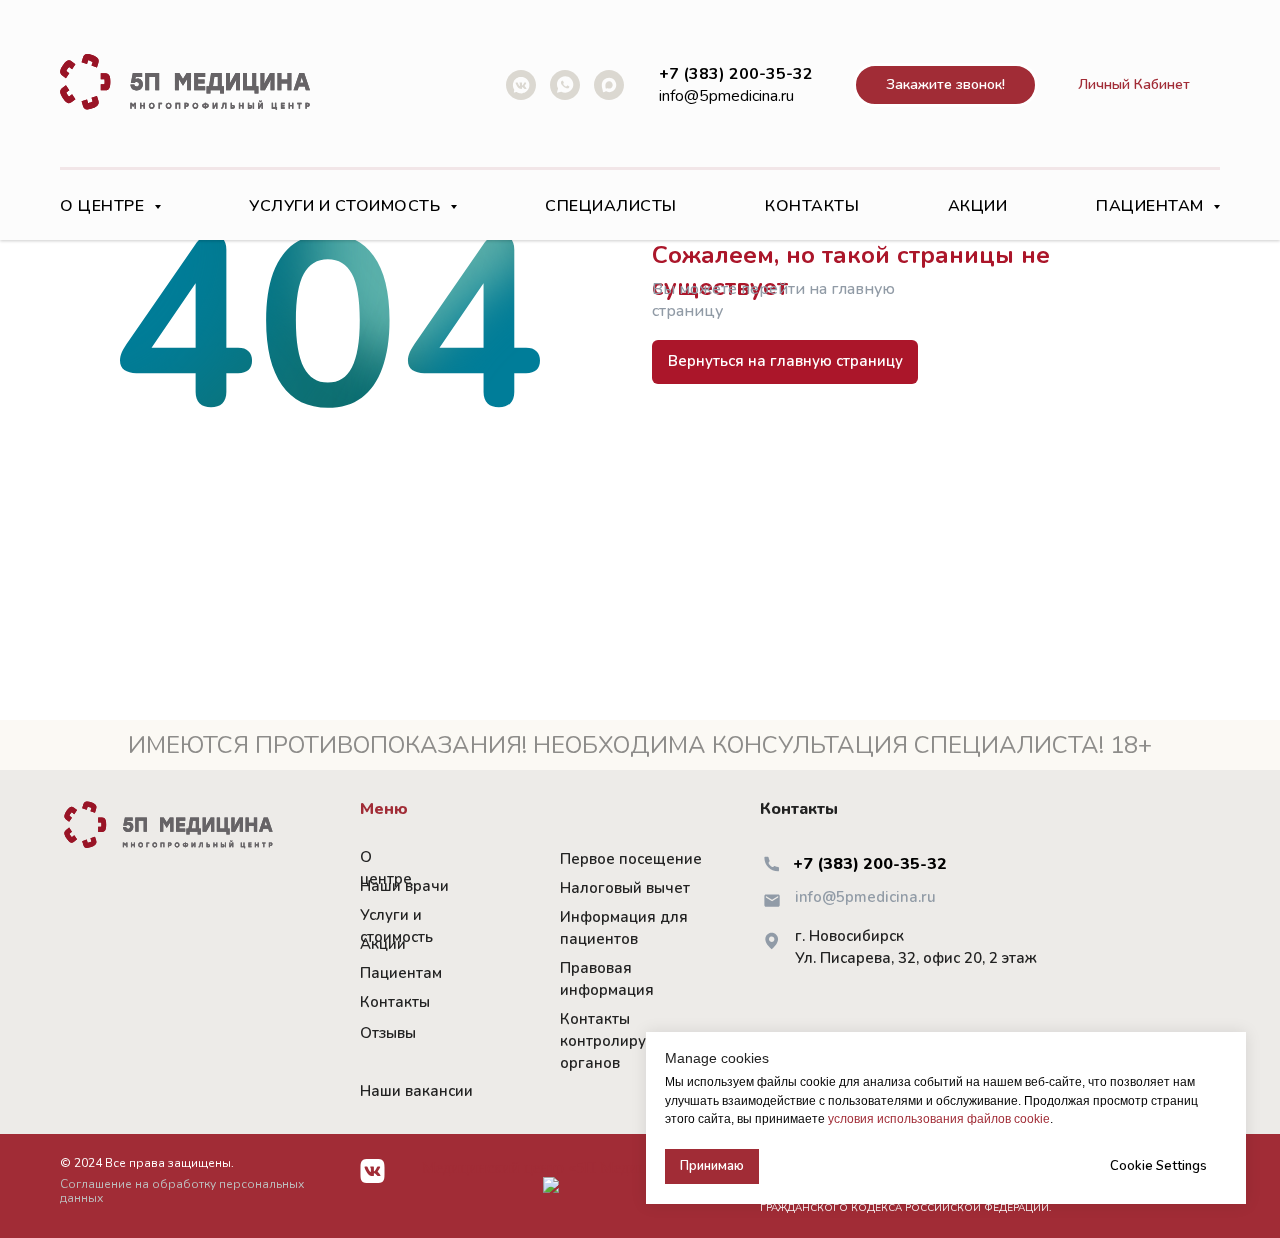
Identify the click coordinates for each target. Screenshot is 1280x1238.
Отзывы (388, 1033)
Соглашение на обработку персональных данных (182, 1191)
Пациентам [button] (1152, 206)
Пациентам (401, 973)
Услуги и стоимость (396, 926)
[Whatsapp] (565, 85)
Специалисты (611, 206)
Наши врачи (404, 886)
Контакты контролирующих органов (624, 1041)
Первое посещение (631, 859)
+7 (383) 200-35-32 (870, 864)
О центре (386, 868)
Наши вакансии (416, 1091)
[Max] (609, 85)
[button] (945, 85)
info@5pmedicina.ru (726, 96)
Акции (978, 206)
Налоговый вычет (625, 888)
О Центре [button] (104, 206)
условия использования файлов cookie (939, 1119)
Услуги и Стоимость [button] (347, 206)
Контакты (812, 206)
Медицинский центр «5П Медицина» (551, 1167)
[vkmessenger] (521, 85)
